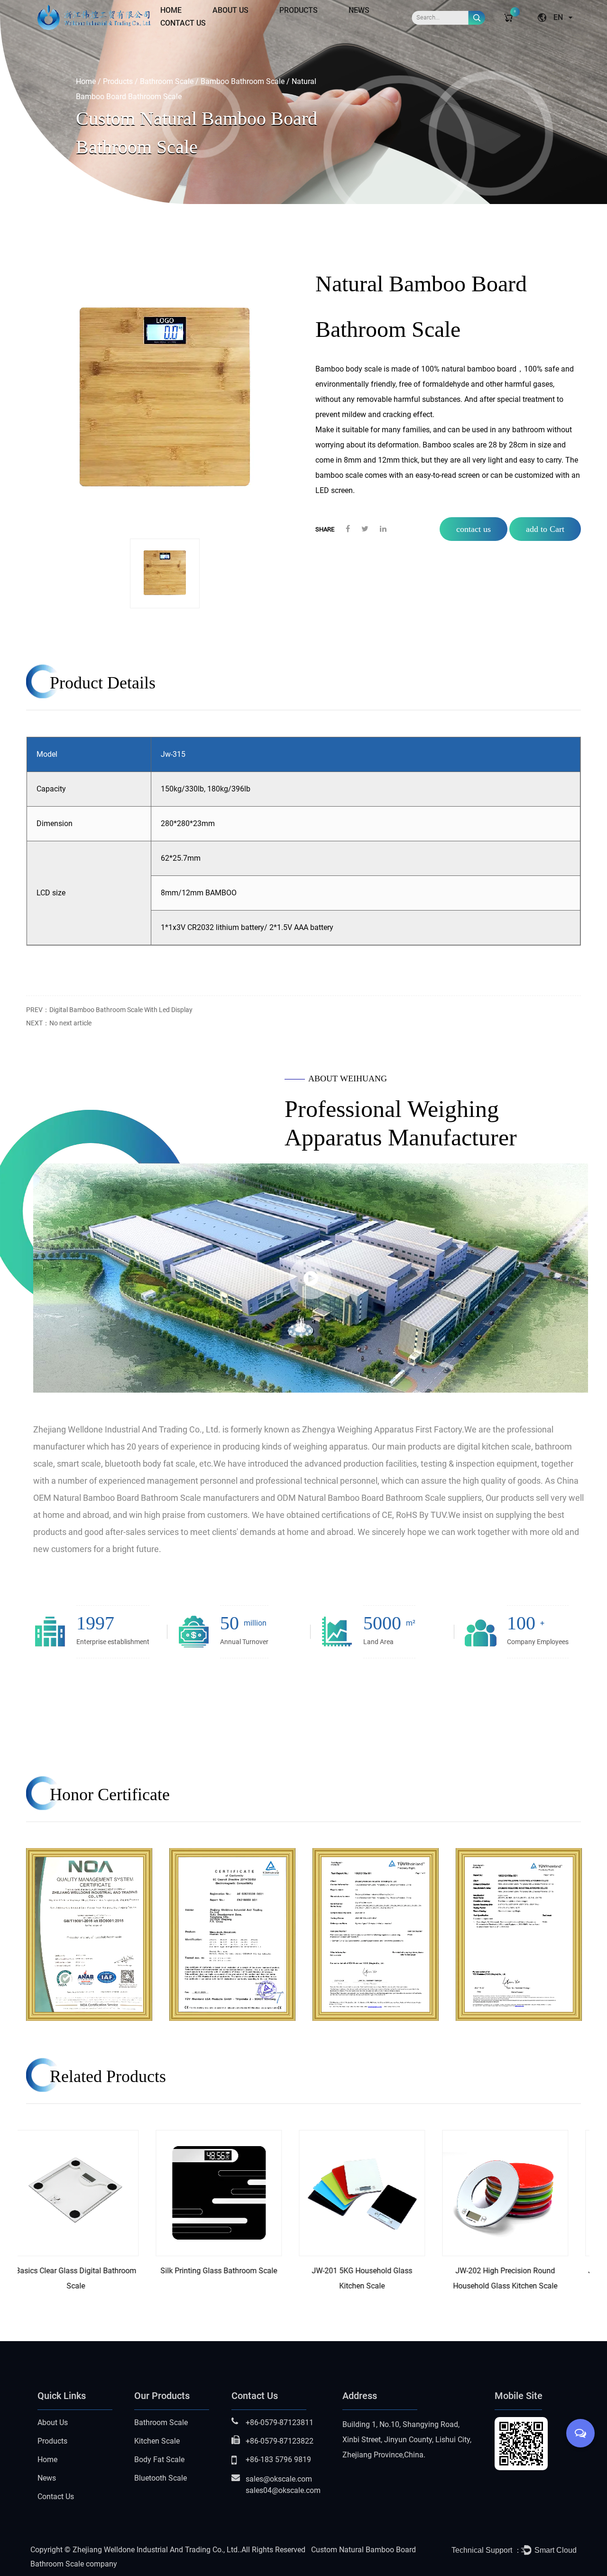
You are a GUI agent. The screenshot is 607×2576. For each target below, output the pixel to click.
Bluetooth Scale (161, 2478)
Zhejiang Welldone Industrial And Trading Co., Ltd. (156, 2550)
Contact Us (183, 23)
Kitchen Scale (157, 2441)
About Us (230, 10)
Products (299, 10)
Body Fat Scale (159, 2460)
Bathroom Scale (167, 81)
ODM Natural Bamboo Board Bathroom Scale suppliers (379, 1498)
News (359, 10)
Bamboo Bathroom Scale (243, 81)
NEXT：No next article (59, 1023)
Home (171, 10)
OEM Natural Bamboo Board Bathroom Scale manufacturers (146, 1498)
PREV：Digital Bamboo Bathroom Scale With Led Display (109, 1010)
